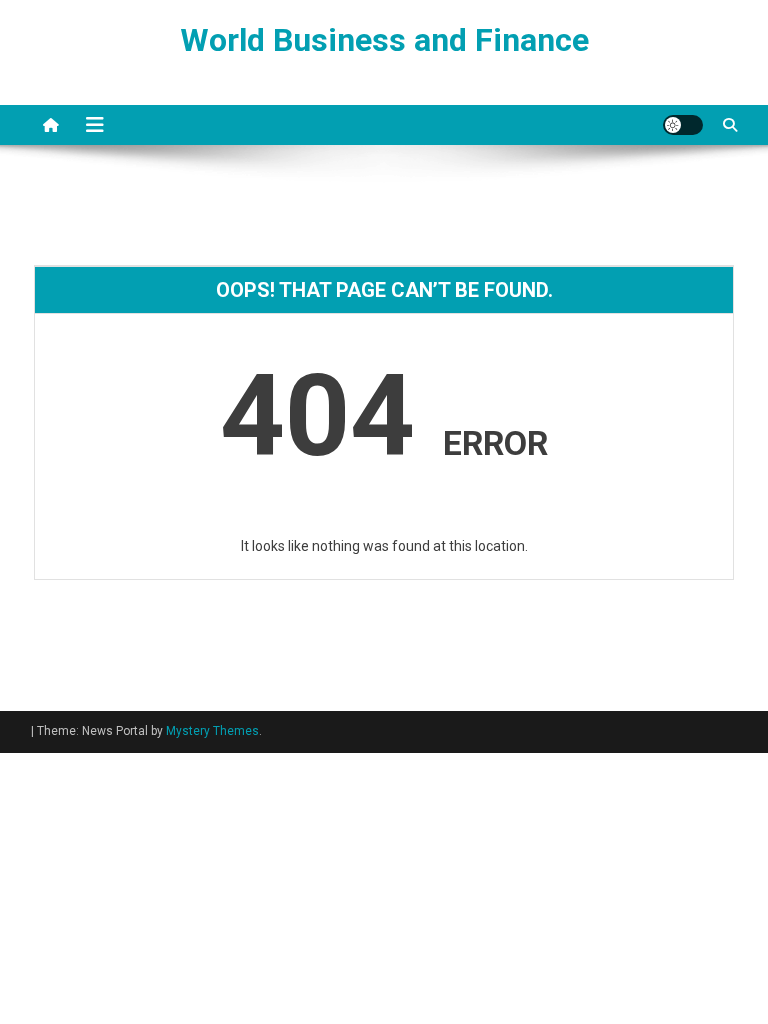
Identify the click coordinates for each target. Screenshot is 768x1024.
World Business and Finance (384, 40)
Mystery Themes (212, 731)
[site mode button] (683, 125)
